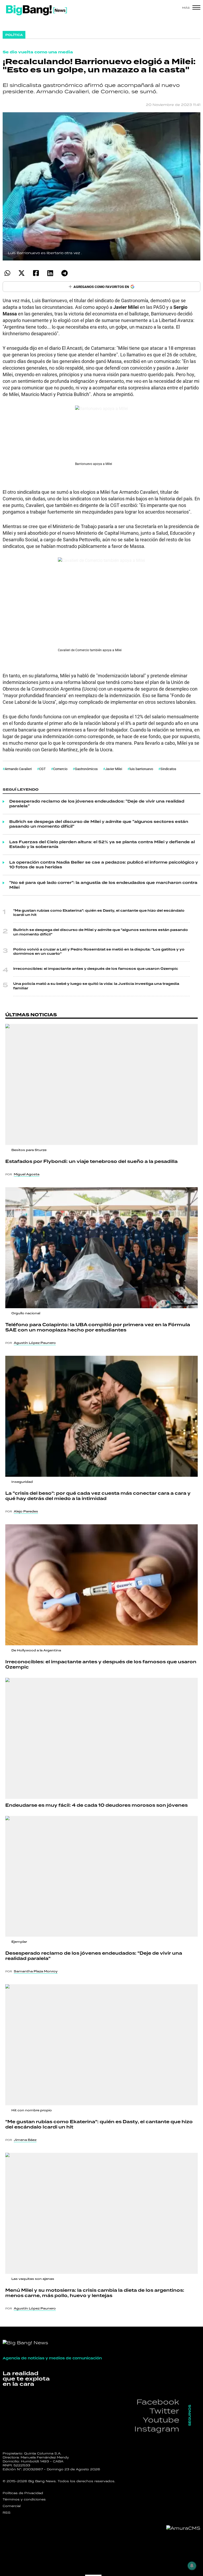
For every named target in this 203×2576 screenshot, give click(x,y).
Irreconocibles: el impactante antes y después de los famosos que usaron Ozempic (96, 969)
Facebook (158, 2402)
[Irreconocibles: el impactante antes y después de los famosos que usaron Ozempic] (101, 1585)
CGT (42, 769)
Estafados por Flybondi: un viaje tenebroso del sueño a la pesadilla (91, 1162)
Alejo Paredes (26, 1511)
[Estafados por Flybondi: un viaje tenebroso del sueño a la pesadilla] (101, 1084)
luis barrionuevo (141, 769)
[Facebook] (36, 273)
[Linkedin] (50, 273)
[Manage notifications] (192, 2566)
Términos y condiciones (24, 2499)
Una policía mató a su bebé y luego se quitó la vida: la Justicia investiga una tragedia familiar (96, 986)
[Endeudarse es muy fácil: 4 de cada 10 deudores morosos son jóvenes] (101, 1738)
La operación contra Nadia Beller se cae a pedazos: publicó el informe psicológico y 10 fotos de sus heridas (104, 865)
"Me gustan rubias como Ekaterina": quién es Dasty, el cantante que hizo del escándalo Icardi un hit (99, 913)
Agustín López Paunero (35, 1343)
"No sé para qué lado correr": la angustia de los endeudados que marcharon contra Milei (103, 885)
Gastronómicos (86, 769)
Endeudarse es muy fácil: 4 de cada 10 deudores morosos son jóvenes (96, 1805)
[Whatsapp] (7, 273)
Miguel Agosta (27, 1174)
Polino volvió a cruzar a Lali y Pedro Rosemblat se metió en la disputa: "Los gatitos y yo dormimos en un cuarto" (99, 952)
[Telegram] (64, 273)
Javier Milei (114, 769)
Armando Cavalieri (18, 769)
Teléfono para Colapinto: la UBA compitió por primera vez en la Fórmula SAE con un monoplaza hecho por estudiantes (98, 1327)
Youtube (161, 2420)
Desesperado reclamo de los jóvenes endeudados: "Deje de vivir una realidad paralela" (97, 804)
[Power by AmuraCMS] (183, 2528)
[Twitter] (22, 273)
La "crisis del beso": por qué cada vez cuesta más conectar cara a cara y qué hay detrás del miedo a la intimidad (98, 1496)
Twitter (164, 2411)
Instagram (157, 2429)
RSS (7, 2513)
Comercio (60, 769)
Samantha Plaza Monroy (36, 1971)
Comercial (12, 2506)
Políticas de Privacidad (23, 2493)
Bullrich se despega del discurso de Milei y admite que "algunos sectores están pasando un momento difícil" (99, 824)
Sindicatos (168, 769)
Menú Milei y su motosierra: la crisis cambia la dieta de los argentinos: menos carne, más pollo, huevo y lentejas (95, 2293)
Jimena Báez (25, 2140)
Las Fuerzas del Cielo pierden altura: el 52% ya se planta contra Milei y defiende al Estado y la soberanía (102, 845)
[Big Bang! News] (36, 10)
